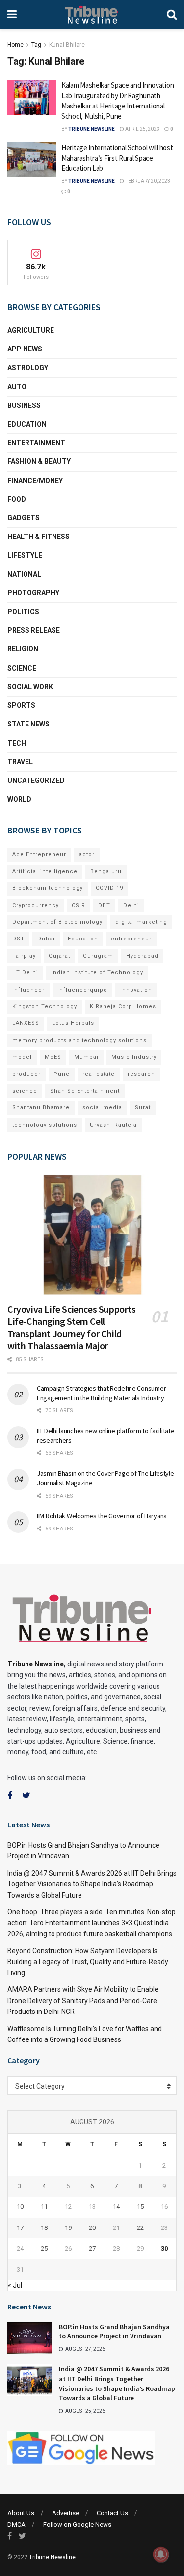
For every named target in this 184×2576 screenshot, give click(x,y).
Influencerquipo (82, 990)
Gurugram (98, 956)
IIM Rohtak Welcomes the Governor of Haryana (102, 1516)
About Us (21, 2513)
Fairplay (24, 956)
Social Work (30, 687)
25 (44, 2248)
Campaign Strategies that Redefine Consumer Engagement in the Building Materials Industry (101, 1393)
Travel (20, 762)
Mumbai (86, 1057)
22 (140, 2228)
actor (87, 854)
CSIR (79, 905)
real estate (99, 1074)
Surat (143, 1108)
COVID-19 (109, 888)
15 (140, 2207)
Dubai (46, 939)
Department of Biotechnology (57, 922)
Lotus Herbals (73, 1023)
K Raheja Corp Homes (123, 1006)
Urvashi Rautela (113, 1125)
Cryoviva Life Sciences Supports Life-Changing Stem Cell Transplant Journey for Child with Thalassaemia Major (72, 1327)
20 (92, 2228)
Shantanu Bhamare (41, 1108)
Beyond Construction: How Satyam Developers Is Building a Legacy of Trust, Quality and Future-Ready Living (88, 1962)
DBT (104, 905)
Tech (17, 743)
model (22, 1057)
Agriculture (31, 330)
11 (44, 2207)
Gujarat (59, 956)
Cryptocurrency (36, 905)
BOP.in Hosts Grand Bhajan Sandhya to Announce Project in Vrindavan (114, 2332)
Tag (36, 45)
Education (27, 424)
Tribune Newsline (92, 129)
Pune (62, 1074)
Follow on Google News (77, 2525)
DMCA (16, 2525)
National (24, 574)
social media (102, 1108)
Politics (23, 612)
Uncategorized (36, 780)
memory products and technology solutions (79, 1040)
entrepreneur (131, 939)
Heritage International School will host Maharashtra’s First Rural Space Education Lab (117, 158)
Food (17, 499)
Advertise (66, 2513)
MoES (53, 1057)
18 (44, 2228)
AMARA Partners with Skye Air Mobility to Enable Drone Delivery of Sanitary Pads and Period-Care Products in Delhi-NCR (83, 2000)
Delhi (131, 905)
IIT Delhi (25, 973)
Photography (33, 593)
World (19, 799)
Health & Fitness (39, 537)
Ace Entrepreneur (39, 854)
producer (26, 1074)
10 (20, 2207)
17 (20, 2228)
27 (92, 2248)
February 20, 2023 (147, 181)
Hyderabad (142, 956)
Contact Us (112, 2513)
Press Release (34, 630)
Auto (17, 387)
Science (22, 668)
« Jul (15, 2285)
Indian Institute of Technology (97, 973)
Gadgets (24, 518)
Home (15, 45)
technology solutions (45, 1125)
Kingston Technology (45, 1006)
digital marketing (141, 922)
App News (25, 349)
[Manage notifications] (161, 2554)
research (141, 1074)
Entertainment (36, 443)
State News (28, 724)
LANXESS (26, 1023)
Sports (21, 705)
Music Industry (134, 1057)
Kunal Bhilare (67, 45)
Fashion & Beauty (39, 461)
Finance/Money (35, 481)
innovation (136, 990)
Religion (23, 649)
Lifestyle (25, 555)
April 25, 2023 (142, 129)
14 (116, 2207)
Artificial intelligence (45, 872)
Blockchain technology (48, 888)
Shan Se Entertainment (85, 1091)
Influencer (28, 990)
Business (24, 405)
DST (18, 939)
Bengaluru (106, 872)
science (25, 1091)
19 (68, 2228)
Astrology (28, 368)
